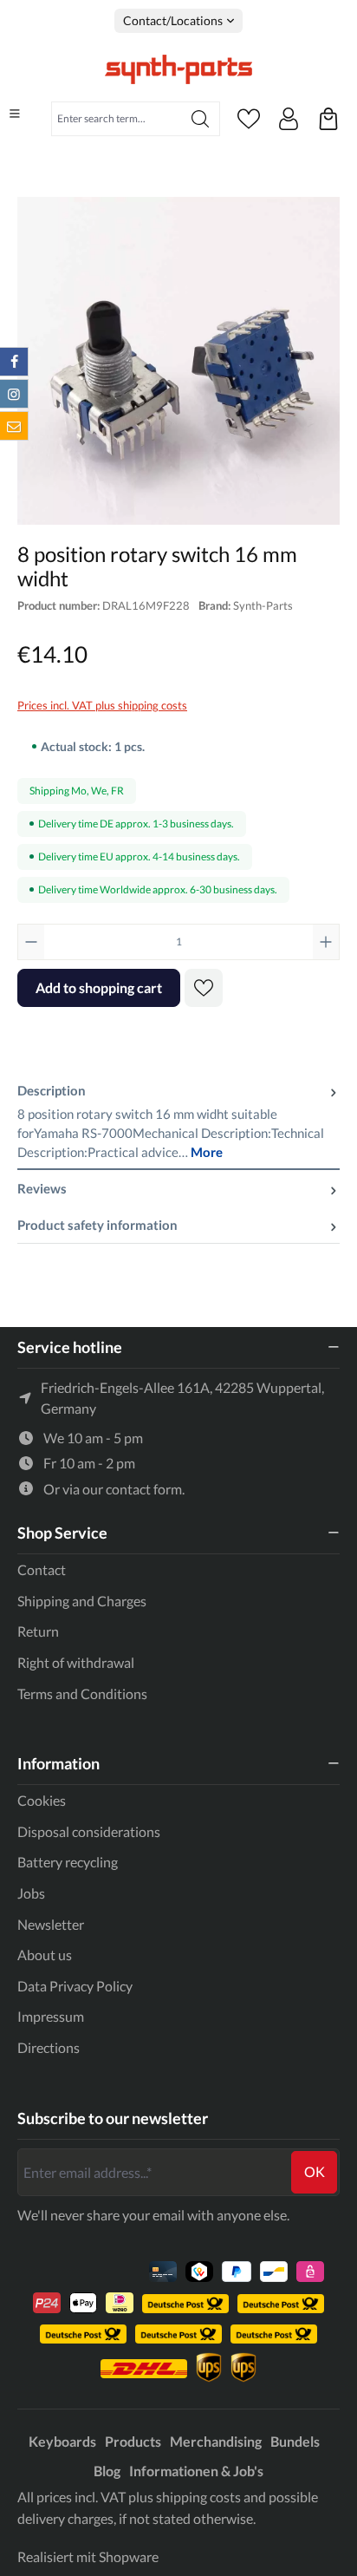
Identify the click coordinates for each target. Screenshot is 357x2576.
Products (133, 2441)
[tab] (178, 1121)
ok (315, 2171)
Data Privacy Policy (75, 1986)
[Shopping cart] (328, 119)
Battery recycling (68, 1862)
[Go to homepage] (178, 69)
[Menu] (15, 114)
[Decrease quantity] (31, 942)
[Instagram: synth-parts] (14, 394)
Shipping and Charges (82, 1601)
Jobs (31, 1893)
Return (38, 1631)
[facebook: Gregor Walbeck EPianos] (14, 362)
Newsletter (51, 1924)
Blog (107, 2471)
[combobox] (117, 119)
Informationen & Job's (196, 2471)
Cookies (42, 1800)
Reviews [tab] (42, 1188)
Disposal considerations (89, 1831)
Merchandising (216, 2441)
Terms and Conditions (82, 1693)
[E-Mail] (14, 426)
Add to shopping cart (99, 987)
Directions (49, 2047)
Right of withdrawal (76, 1662)
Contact (42, 1569)
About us (45, 1955)
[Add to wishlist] (204, 988)
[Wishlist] (249, 119)
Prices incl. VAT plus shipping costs (102, 705)
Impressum (51, 2016)
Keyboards (62, 2441)
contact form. (145, 1489)
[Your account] (289, 119)
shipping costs (198, 2497)
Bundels (295, 2441)
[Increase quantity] (326, 942)
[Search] (201, 119)
